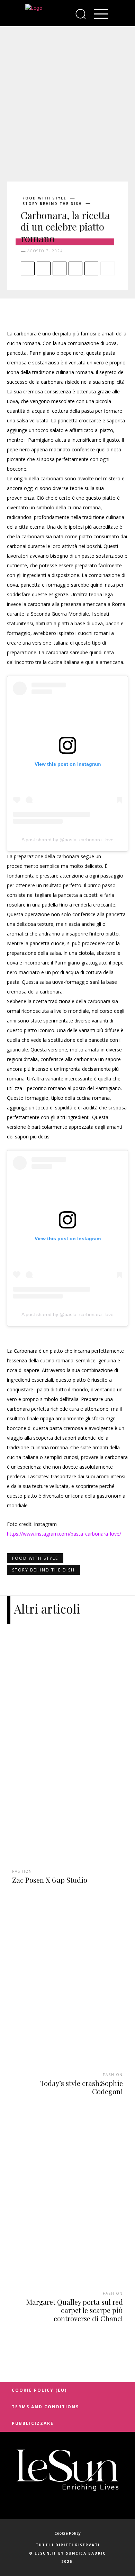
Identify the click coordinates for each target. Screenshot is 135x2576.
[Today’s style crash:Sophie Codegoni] (67, 1992)
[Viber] (91, 268)
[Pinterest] (60, 268)
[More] (108, 268)
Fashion (22, 1871)
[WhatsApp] (75, 268)
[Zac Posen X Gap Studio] (67, 1759)
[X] (44, 268)
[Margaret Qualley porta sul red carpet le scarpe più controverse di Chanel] (67, 2211)
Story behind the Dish (52, 204)
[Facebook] (28, 268)
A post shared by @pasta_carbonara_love (67, 840)
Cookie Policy (67, 2533)
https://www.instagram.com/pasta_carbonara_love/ (64, 1534)
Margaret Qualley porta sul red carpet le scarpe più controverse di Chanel (75, 2310)
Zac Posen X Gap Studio (50, 1880)
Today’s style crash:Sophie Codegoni (82, 2087)
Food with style (44, 198)
